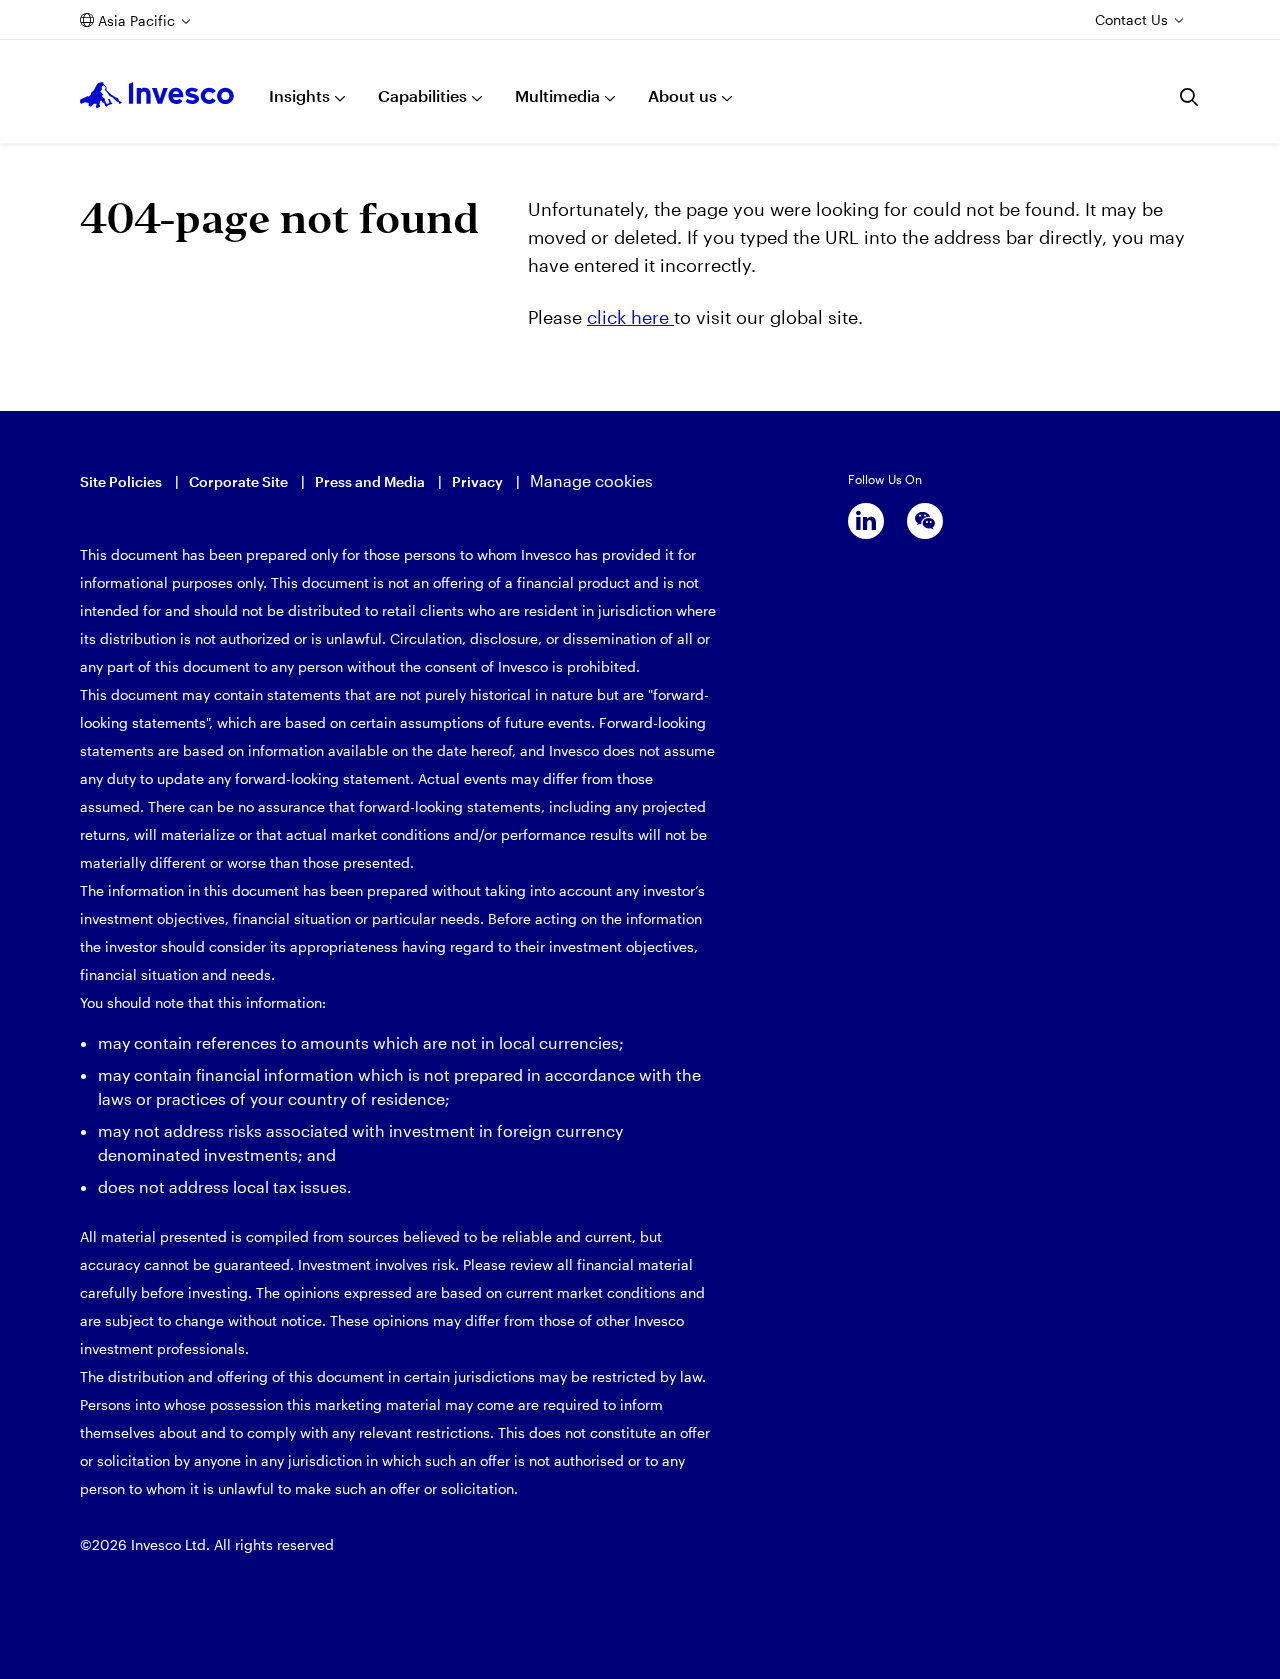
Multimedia (557, 95)
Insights (299, 95)
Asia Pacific (136, 20)
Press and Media (370, 481)
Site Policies (121, 481)
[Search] (1190, 97)
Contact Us (1131, 19)
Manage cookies (591, 480)
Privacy (477, 481)
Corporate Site (238, 481)
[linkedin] (866, 521)
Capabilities (422, 95)
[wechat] (925, 521)
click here (630, 317)
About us (682, 95)
